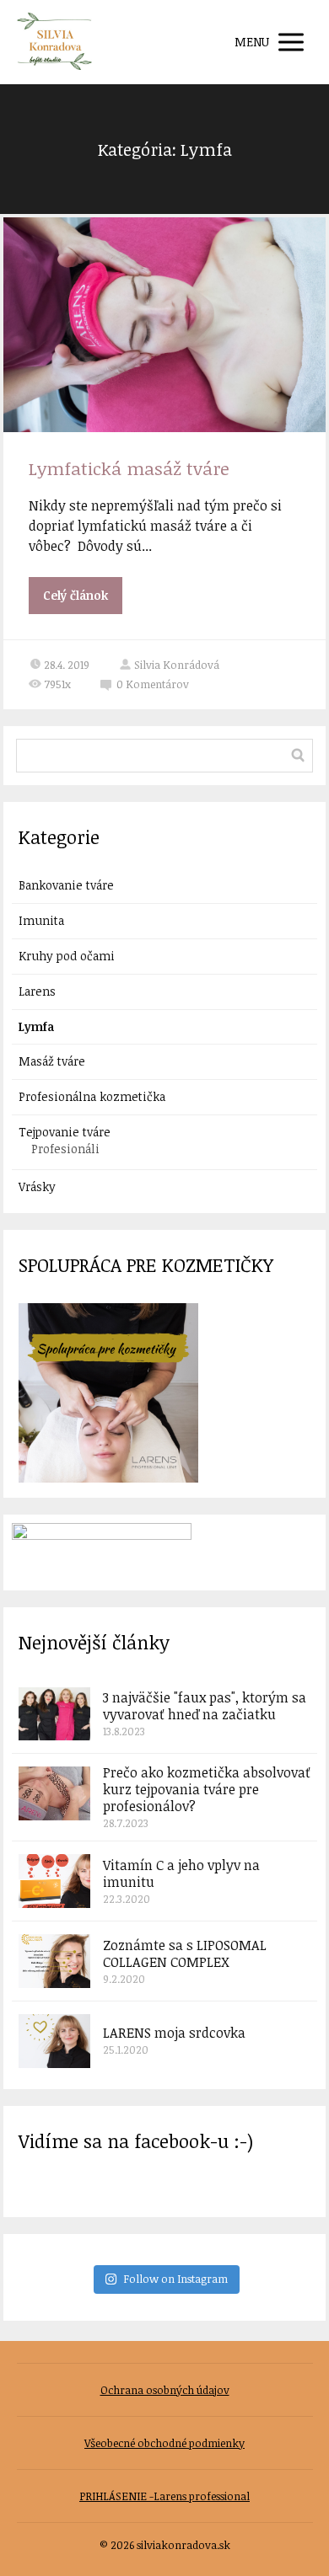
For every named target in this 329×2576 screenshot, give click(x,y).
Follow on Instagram (175, 2279)
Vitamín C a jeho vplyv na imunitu (181, 1873)
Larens (37, 991)
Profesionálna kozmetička (92, 1096)
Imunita (41, 920)
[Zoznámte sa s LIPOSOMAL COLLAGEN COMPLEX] (54, 1961)
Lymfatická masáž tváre (129, 468)
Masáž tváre (52, 1061)
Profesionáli (65, 1149)
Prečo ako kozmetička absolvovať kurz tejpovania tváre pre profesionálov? (207, 1789)
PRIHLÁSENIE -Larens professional (164, 2496)
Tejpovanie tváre (65, 1132)
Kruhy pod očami (67, 956)
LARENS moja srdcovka (174, 2033)
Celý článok (76, 595)
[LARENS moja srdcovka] (54, 2041)
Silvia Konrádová (177, 665)
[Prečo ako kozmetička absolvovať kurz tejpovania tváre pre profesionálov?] (54, 1793)
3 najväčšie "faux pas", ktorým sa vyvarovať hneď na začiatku (205, 1706)
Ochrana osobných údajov (165, 2390)
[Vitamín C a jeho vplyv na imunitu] (54, 1881)
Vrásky (37, 1186)
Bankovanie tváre (66, 885)
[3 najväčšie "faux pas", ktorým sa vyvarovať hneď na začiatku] (54, 1714)
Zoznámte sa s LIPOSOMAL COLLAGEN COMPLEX (185, 1953)
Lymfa (36, 1026)
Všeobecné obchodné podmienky (164, 2443)
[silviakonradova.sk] (55, 42)
